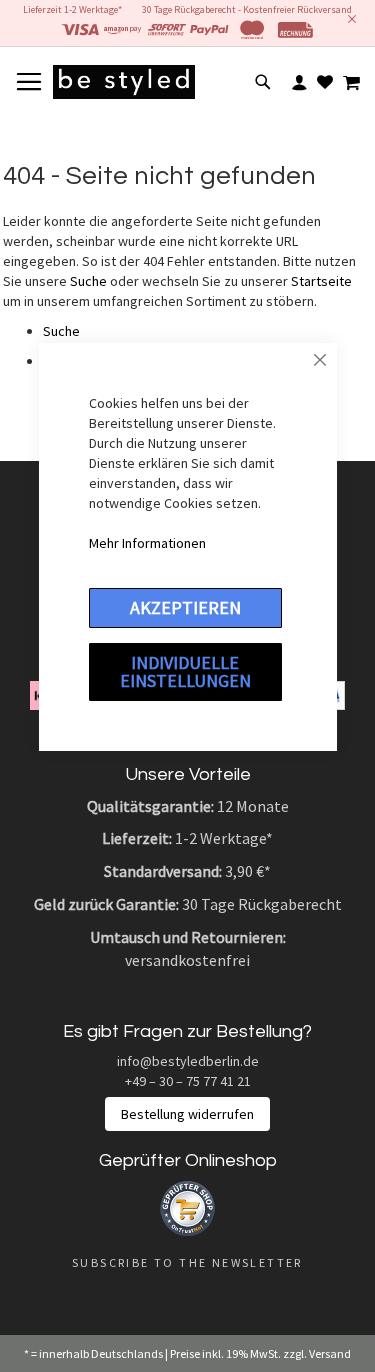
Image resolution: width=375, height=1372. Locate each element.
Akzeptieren (185, 607)
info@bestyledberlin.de (188, 1061)
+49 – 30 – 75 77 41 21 (188, 1081)
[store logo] (124, 82)
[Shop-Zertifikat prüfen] (187, 1231)
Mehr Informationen (147, 543)
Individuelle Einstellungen (185, 671)
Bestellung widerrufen (187, 1114)
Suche (88, 281)
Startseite (321, 281)
